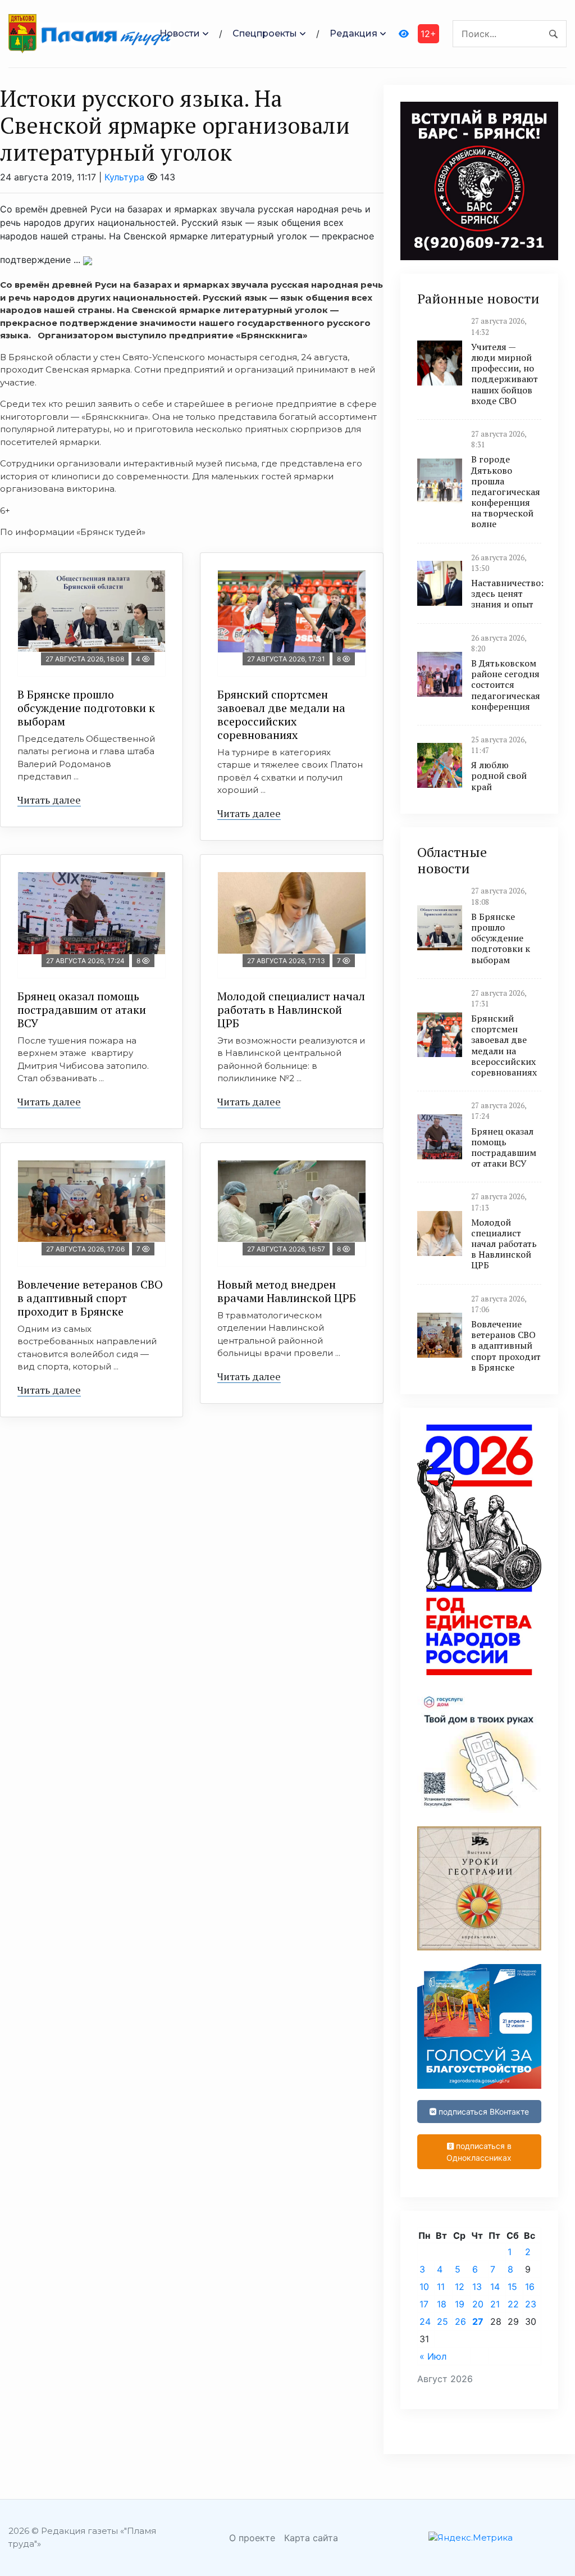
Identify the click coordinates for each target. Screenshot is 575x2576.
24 (425, 2321)
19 (460, 2304)
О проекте (252, 2538)
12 (460, 2287)
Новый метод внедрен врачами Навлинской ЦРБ (287, 1291)
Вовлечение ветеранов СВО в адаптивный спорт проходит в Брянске (90, 1298)
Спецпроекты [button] (265, 33)
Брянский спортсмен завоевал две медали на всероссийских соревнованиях (281, 715)
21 (495, 2304)
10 (424, 2287)
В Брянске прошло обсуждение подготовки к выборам (86, 708)
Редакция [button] (353, 33)
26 (460, 2321)
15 (512, 2287)
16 (530, 2287)
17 (424, 2304)
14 (495, 2287)
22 (513, 2304)
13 (477, 2287)
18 (442, 2304)
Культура (124, 177)
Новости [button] (180, 33)
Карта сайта (311, 2538)
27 (478, 2321)
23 (531, 2304)
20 (478, 2304)
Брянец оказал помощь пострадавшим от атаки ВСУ (82, 1010)
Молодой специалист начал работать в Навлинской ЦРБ (291, 1010)
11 (441, 2287)
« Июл (433, 2356)
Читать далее (49, 800)
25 (442, 2321)
